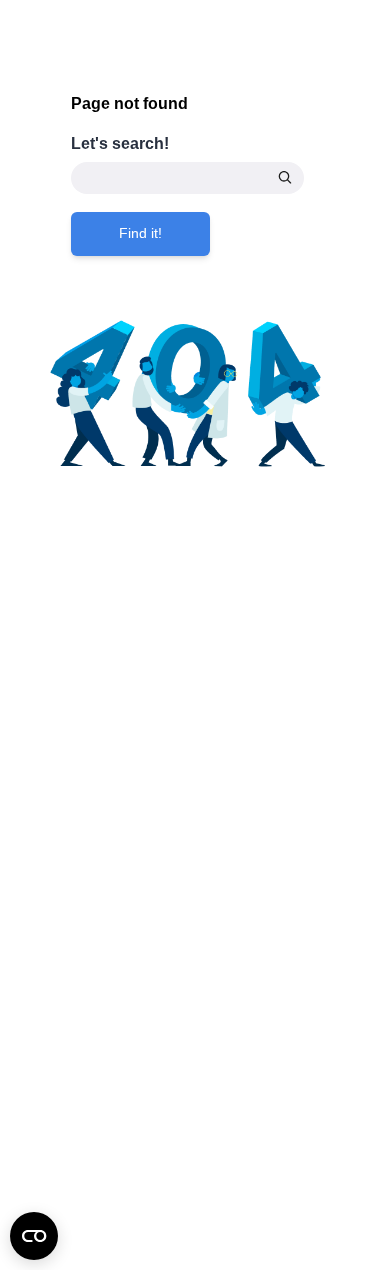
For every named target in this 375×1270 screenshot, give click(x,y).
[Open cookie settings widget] (34, 1236)
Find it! (140, 233)
